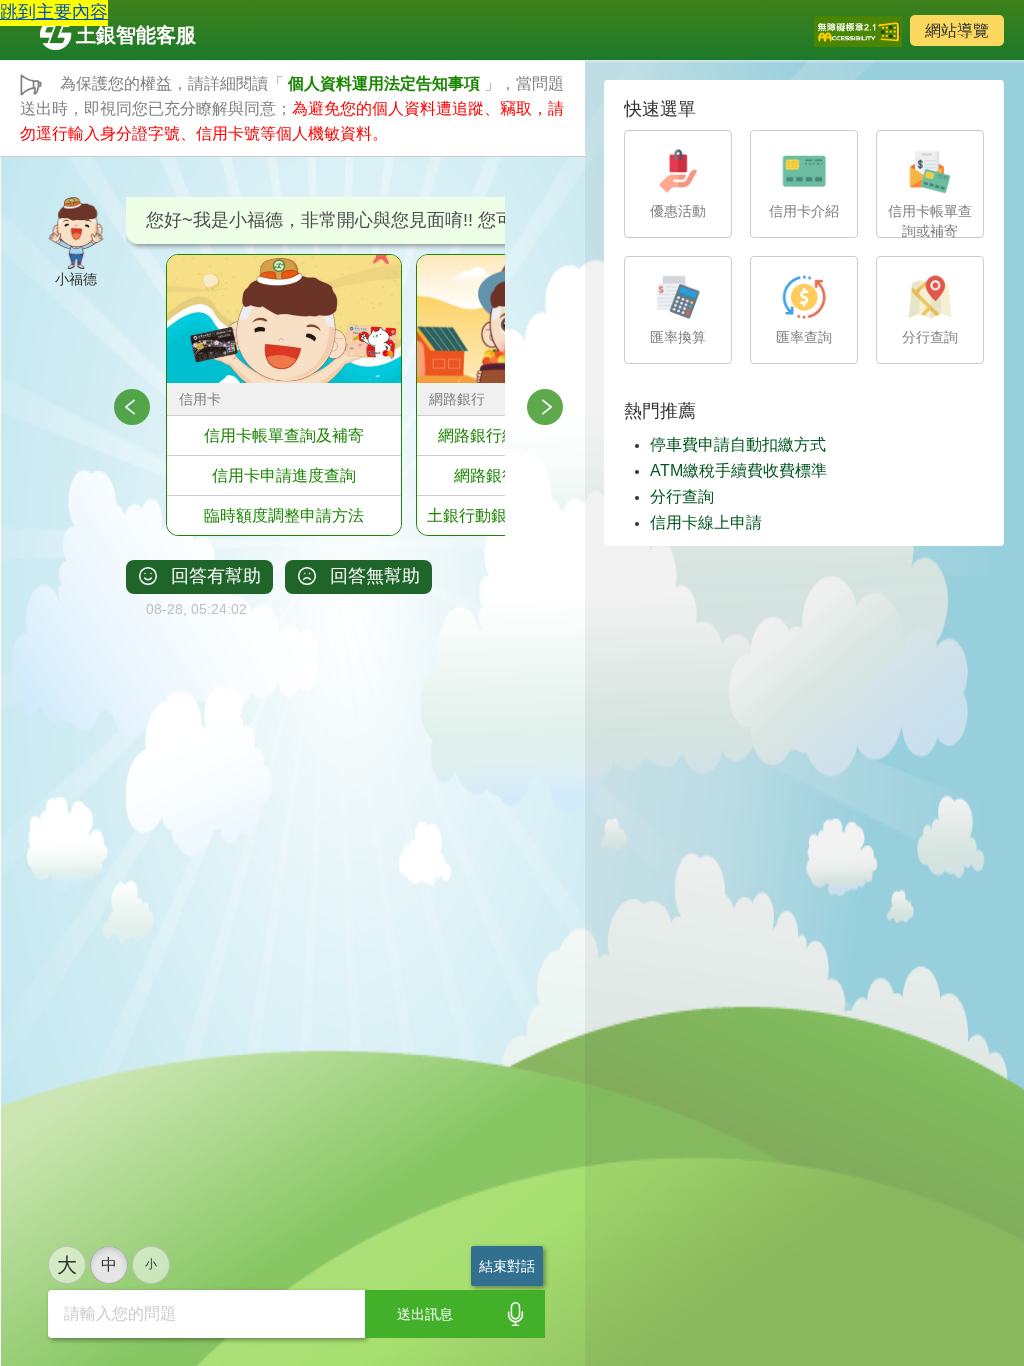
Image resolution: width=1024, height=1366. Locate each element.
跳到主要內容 (54, 12)
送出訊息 (425, 1314)
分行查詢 (682, 496)
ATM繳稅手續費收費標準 (738, 470)
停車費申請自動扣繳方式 (738, 444)
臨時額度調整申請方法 (284, 515)
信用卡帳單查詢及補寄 (284, 435)
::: (47, 169)
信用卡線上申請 (706, 522)
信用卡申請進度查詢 (284, 475)
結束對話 (507, 1266)
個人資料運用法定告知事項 (384, 83)
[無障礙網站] (858, 30)
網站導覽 (957, 30)
